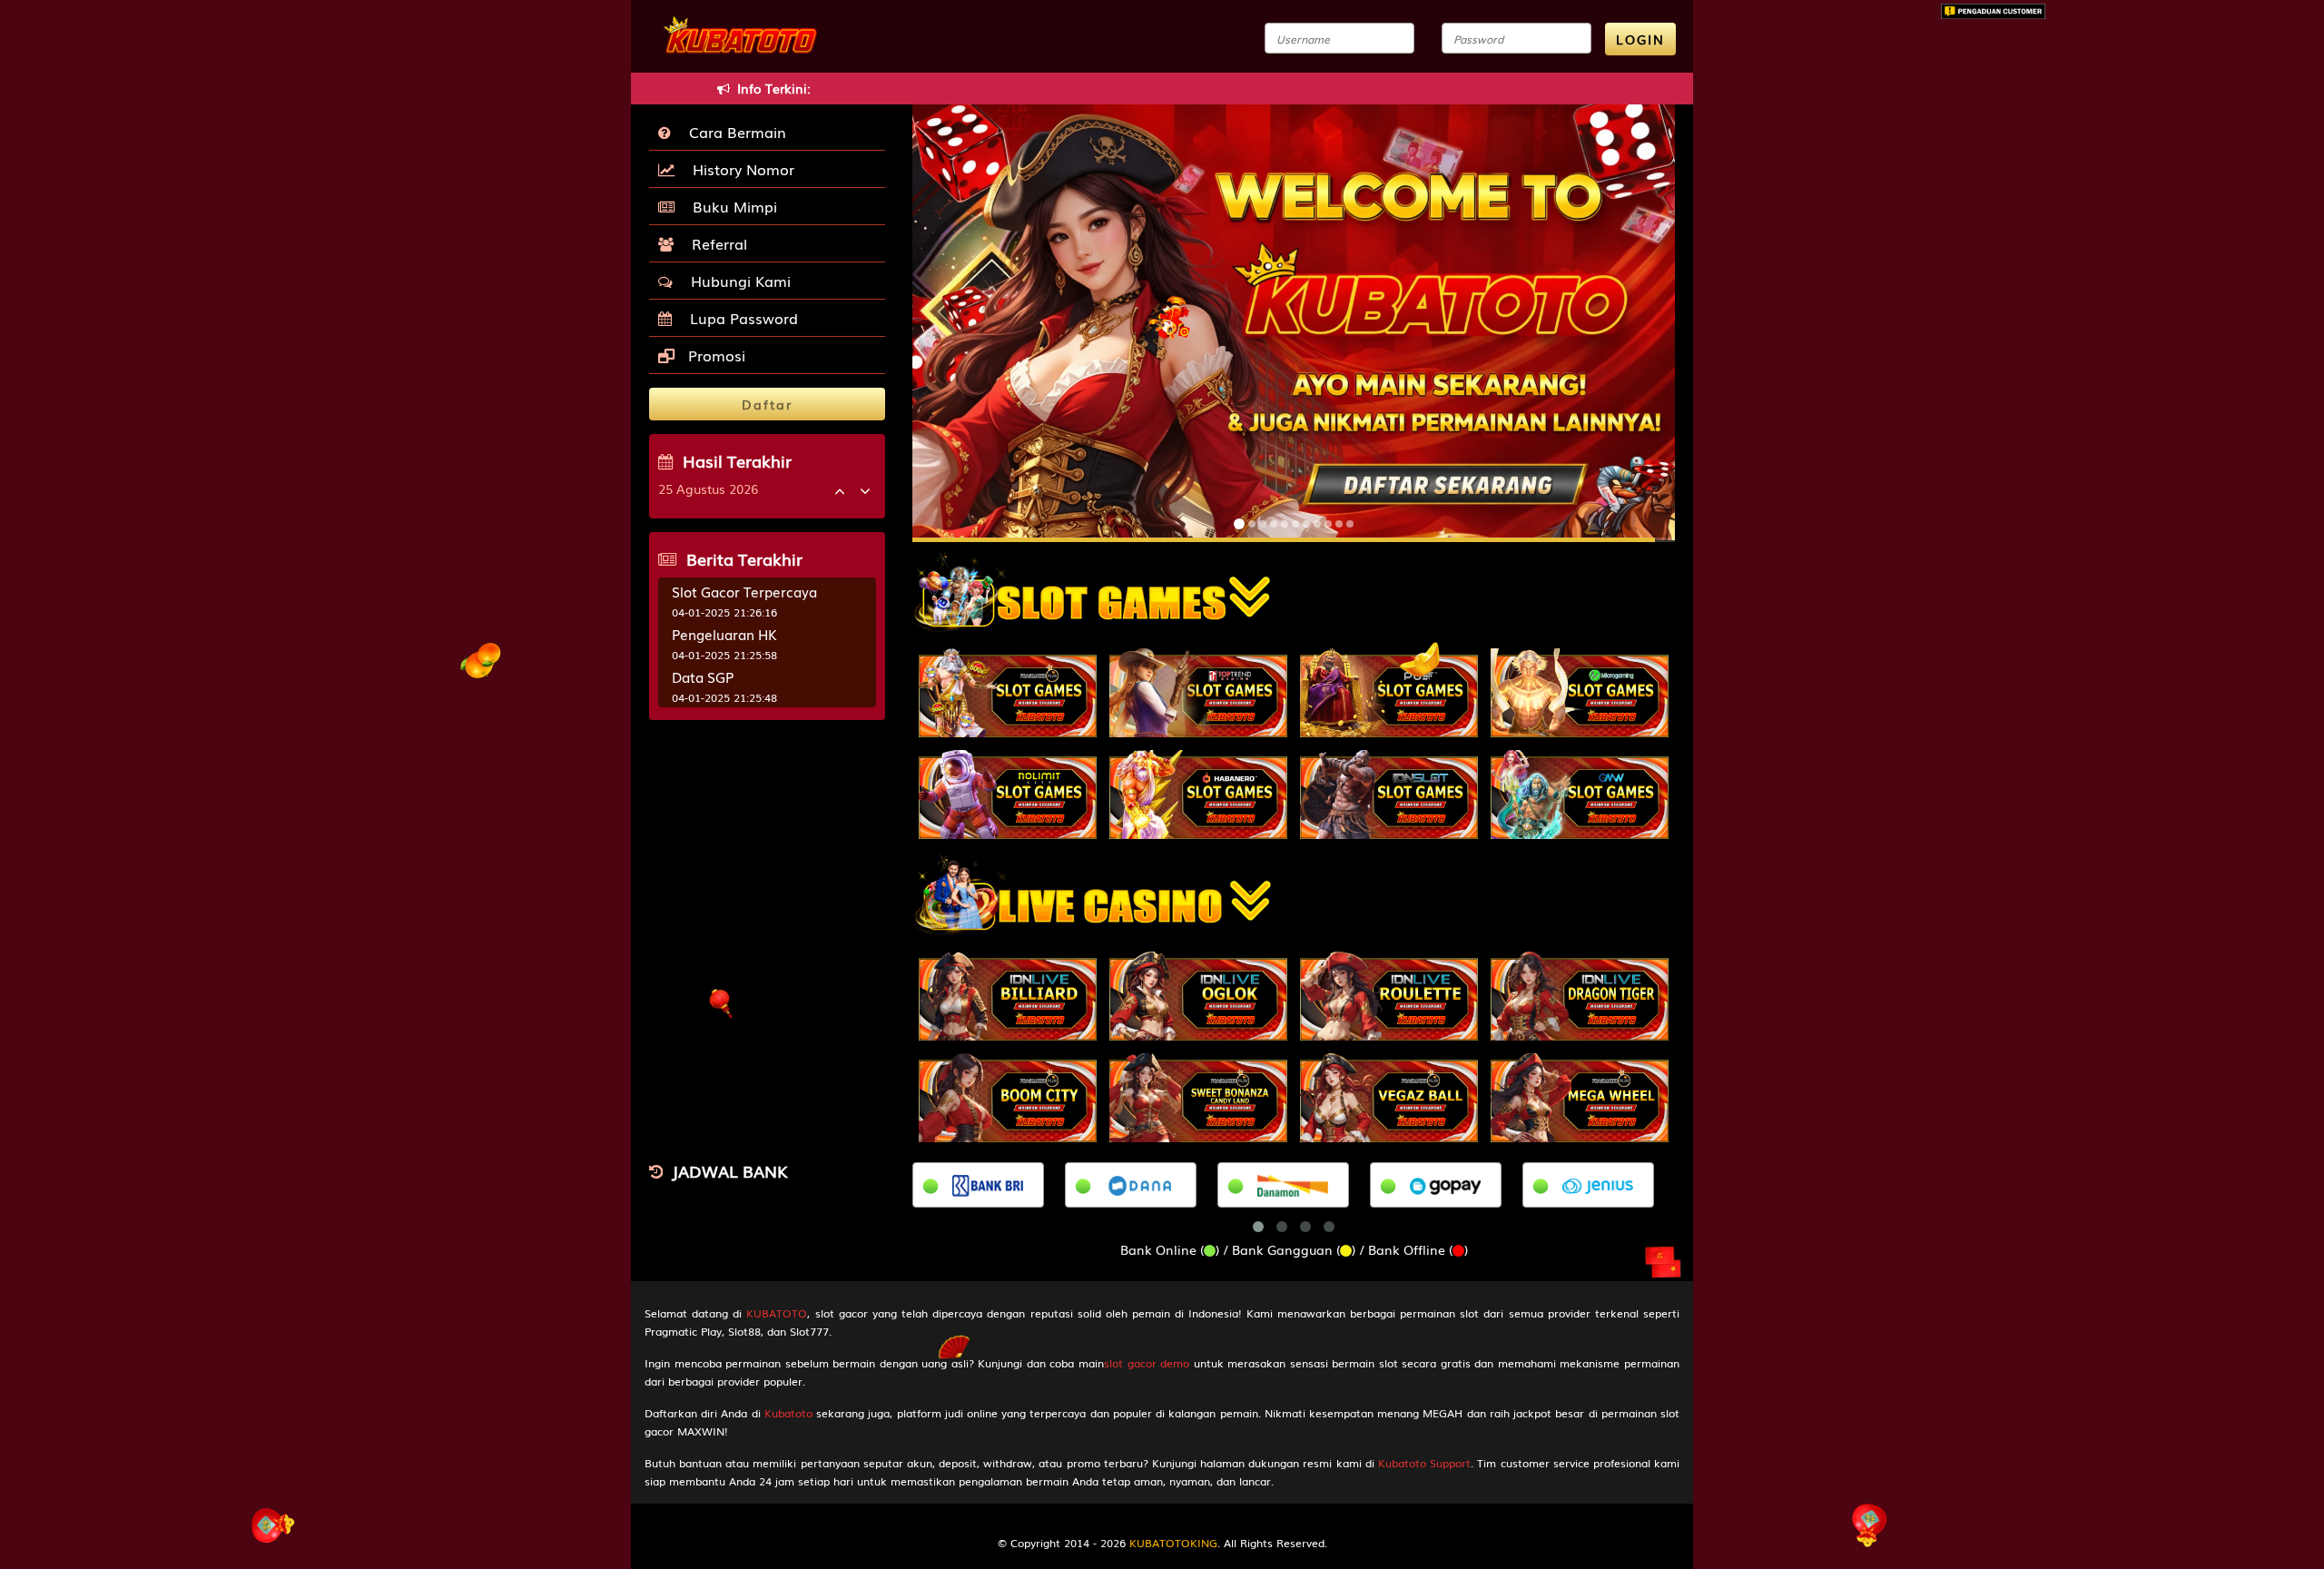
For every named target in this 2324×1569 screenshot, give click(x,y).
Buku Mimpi (730, 206)
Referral (715, 243)
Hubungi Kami (736, 281)
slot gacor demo (1147, 1363)
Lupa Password (739, 318)
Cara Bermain (733, 132)
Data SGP (703, 676)
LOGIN (1640, 39)
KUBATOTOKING (1173, 1543)
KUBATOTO (777, 1313)
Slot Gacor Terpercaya (744, 591)
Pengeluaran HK (724, 634)
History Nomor (739, 169)
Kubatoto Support (1424, 1463)
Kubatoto (788, 1413)
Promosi (714, 355)
